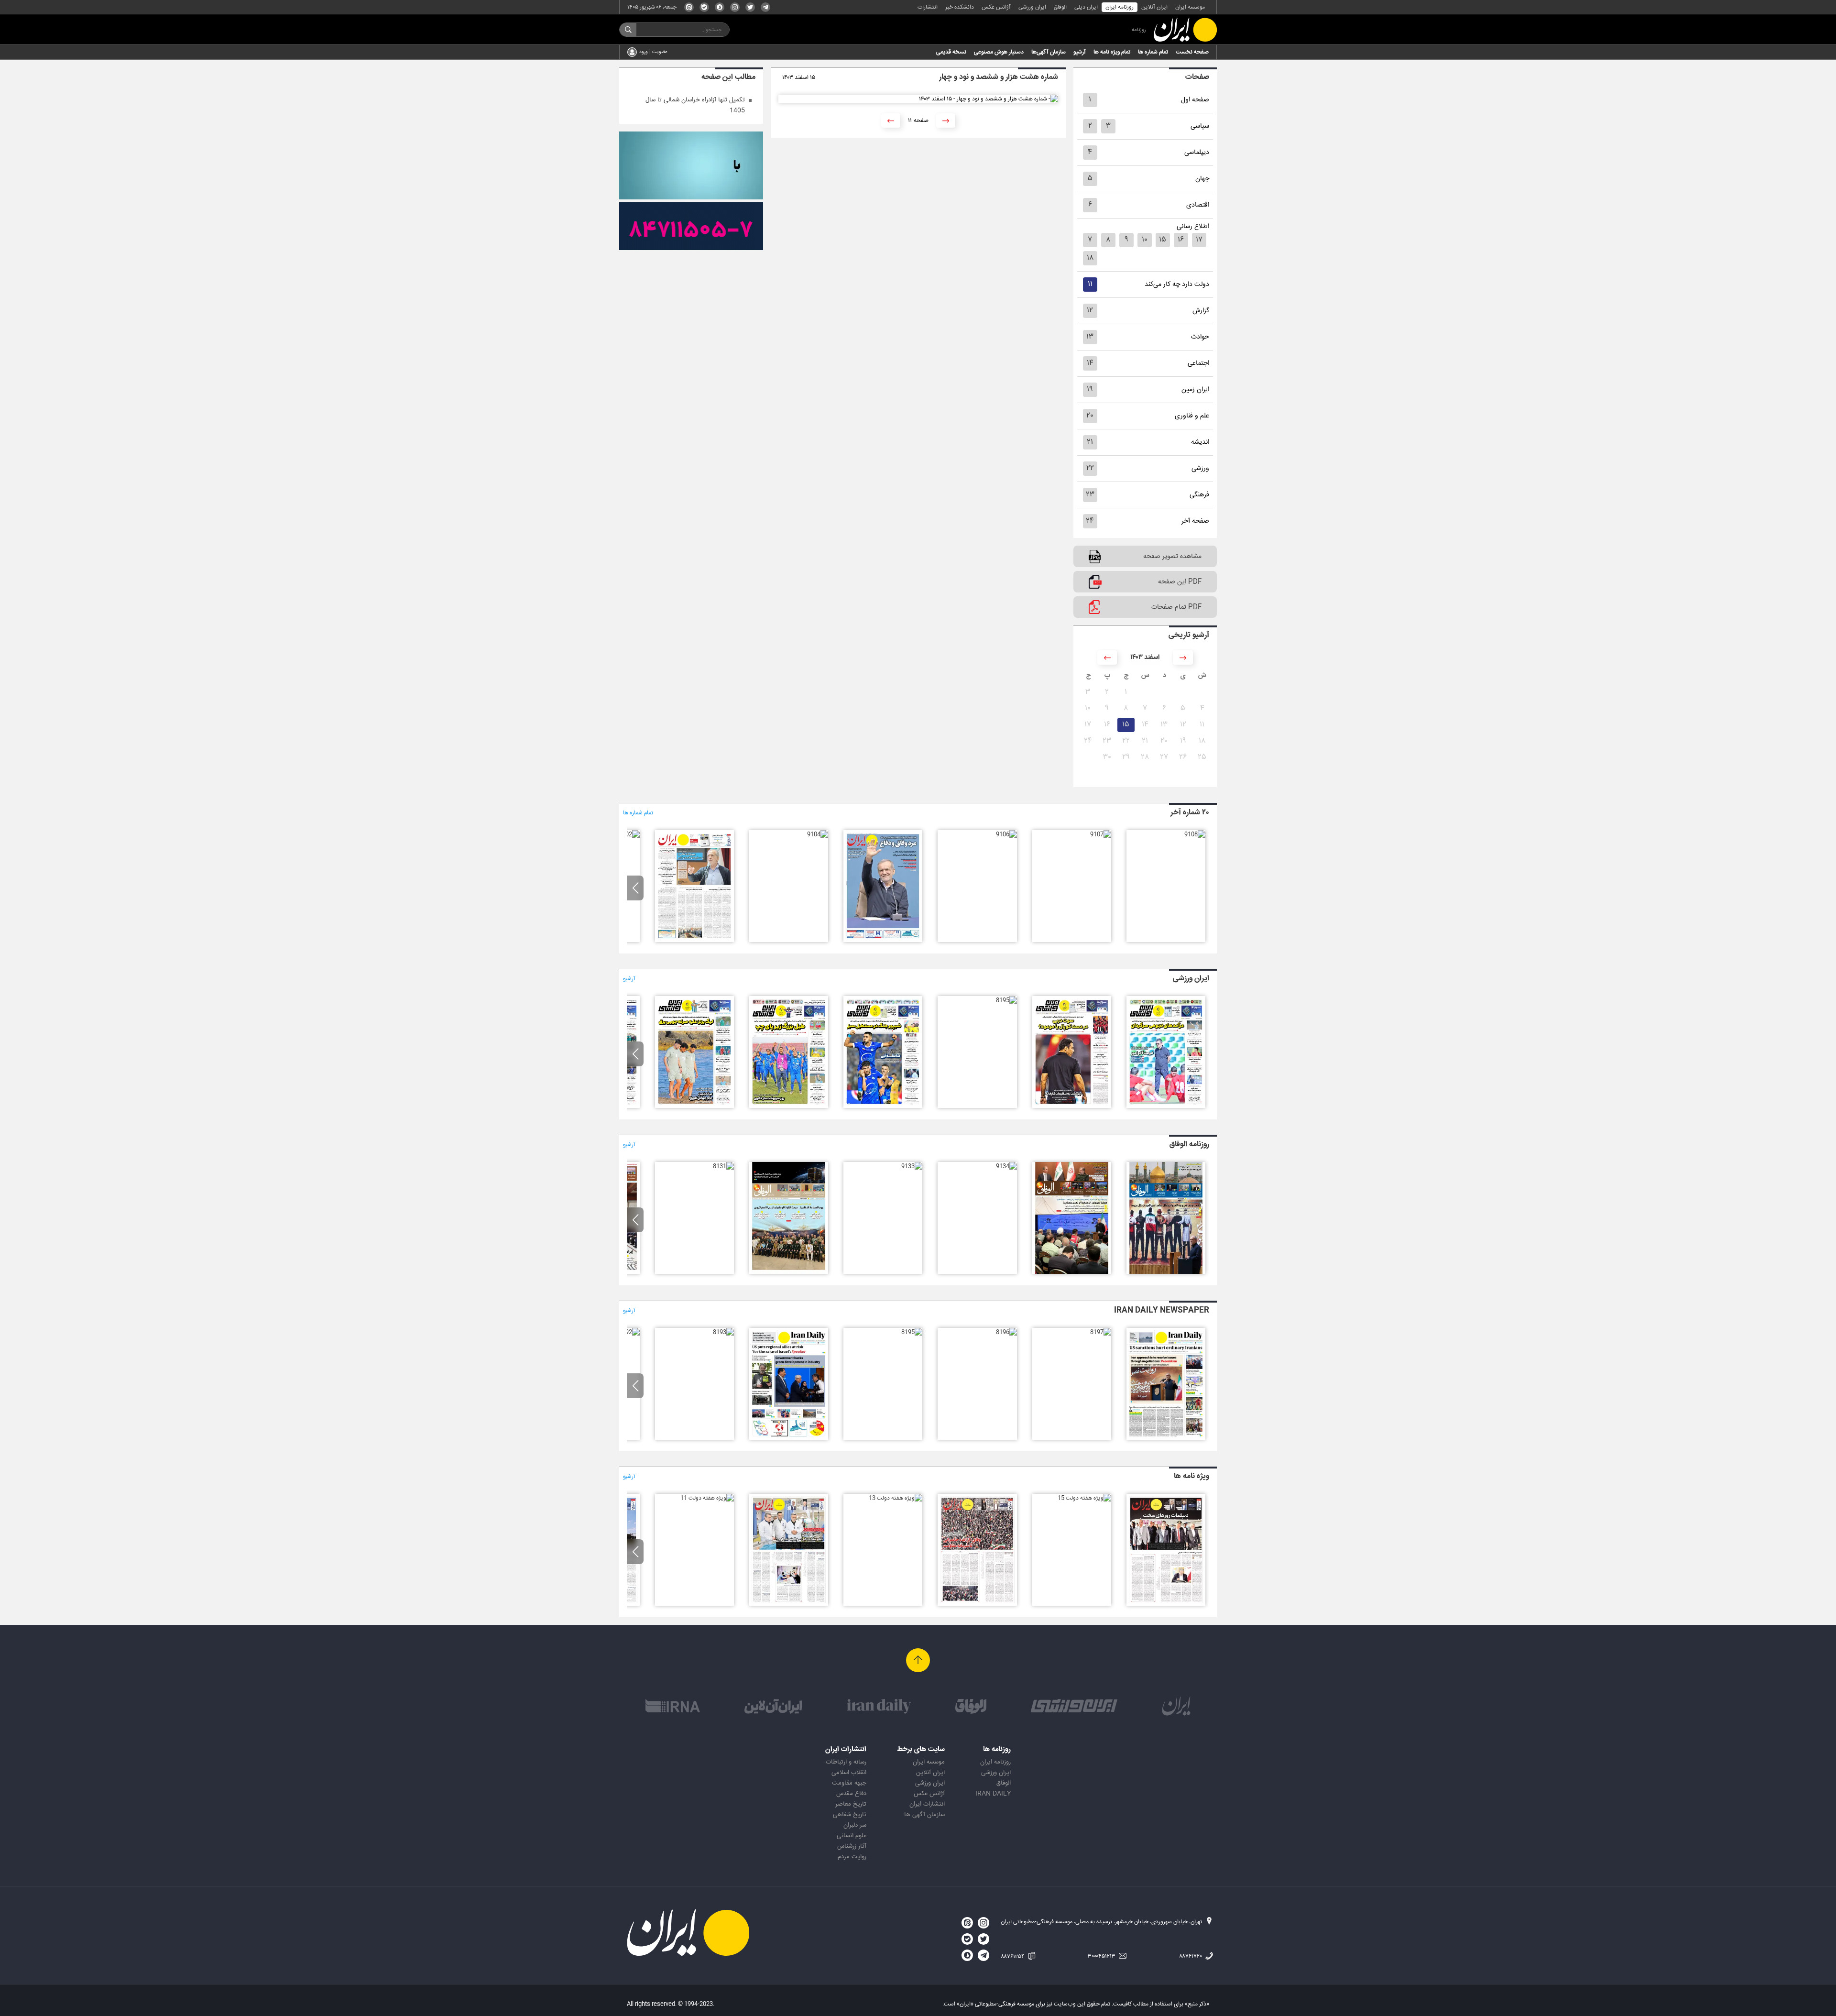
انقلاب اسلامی (849, 1773)
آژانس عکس (996, 7)
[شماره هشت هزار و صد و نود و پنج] (1006, 1000)
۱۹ (1090, 389)
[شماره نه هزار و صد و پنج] (883, 941)
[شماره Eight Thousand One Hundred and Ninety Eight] (1166, 1438)
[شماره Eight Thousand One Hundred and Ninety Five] (912, 1332)
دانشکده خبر (960, 7)
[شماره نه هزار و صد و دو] (629, 834)
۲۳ (1090, 495)
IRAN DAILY (993, 1794)
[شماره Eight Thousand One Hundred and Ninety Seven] (1101, 1332)
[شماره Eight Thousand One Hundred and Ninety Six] (1006, 1332)
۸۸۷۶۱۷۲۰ (1191, 1956)
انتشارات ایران (927, 1804)
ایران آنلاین (1154, 7)
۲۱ (1090, 442)
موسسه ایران (1190, 7)
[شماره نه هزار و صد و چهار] (818, 834)
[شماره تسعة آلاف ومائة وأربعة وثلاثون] (1006, 1166)
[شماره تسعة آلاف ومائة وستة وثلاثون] (1166, 1272)
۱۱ (1090, 284)
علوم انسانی (852, 1836)
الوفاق (1060, 7)
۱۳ (1090, 337)
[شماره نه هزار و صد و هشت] (1195, 834)
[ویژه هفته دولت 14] (977, 1604)
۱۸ (1090, 258)
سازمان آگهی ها (924, 1815)
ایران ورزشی (1032, 7)
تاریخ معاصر (851, 1804)
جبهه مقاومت (849, 1783)
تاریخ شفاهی (850, 1815)
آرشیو (1080, 52)
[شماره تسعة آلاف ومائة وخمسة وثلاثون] (1072, 1272)
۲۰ (1090, 416)
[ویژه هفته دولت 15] (1084, 1498)
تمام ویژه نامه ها (1112, 52)
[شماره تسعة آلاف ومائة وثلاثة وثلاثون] (912, 1166)
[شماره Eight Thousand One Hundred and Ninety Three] (723, 1332)
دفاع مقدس (851, 1794)
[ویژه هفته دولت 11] (707, 1498)
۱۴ (1090, 363)
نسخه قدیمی (951, 52)
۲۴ (1090, 521)
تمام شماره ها (1153, 52)
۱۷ (1199, 240)
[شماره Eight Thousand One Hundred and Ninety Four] (789, 1438)
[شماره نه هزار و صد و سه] (694, 941)
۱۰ (1145, 240)
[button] (635, 888)
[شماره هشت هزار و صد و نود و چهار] (883, 1107)
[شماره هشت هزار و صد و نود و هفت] (1166, 1107)
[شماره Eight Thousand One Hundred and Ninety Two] (629, 1332)
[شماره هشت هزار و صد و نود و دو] (694, 1107)
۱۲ (1090, 311)
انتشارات (928, 7)
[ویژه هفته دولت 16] (1166, 1604)
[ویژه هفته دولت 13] (896, 1498)
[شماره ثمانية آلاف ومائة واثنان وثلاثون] (789, 1272)
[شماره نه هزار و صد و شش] (1006, 834)
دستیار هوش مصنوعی (999, 52)
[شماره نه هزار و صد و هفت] (1101, 834)
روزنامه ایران (1120, 7)
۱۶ (1181, 240)
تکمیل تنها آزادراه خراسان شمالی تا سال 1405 (695, 105)
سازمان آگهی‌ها (1049, 52)
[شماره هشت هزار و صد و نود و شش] (1072, 1107)
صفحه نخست (1192, 52)
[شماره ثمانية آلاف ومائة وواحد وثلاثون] (723, 1166)
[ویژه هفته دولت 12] (789, 1604)
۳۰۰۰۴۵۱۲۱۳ (1102, 1956)
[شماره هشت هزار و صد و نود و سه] (789, 1107)
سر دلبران (855, 1825)
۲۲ (1090, 468)
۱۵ (1163, 240)
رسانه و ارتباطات (846, 1762)
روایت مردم (852, 1857)
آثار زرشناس (852, 1846)
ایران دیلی (1086, 7)
